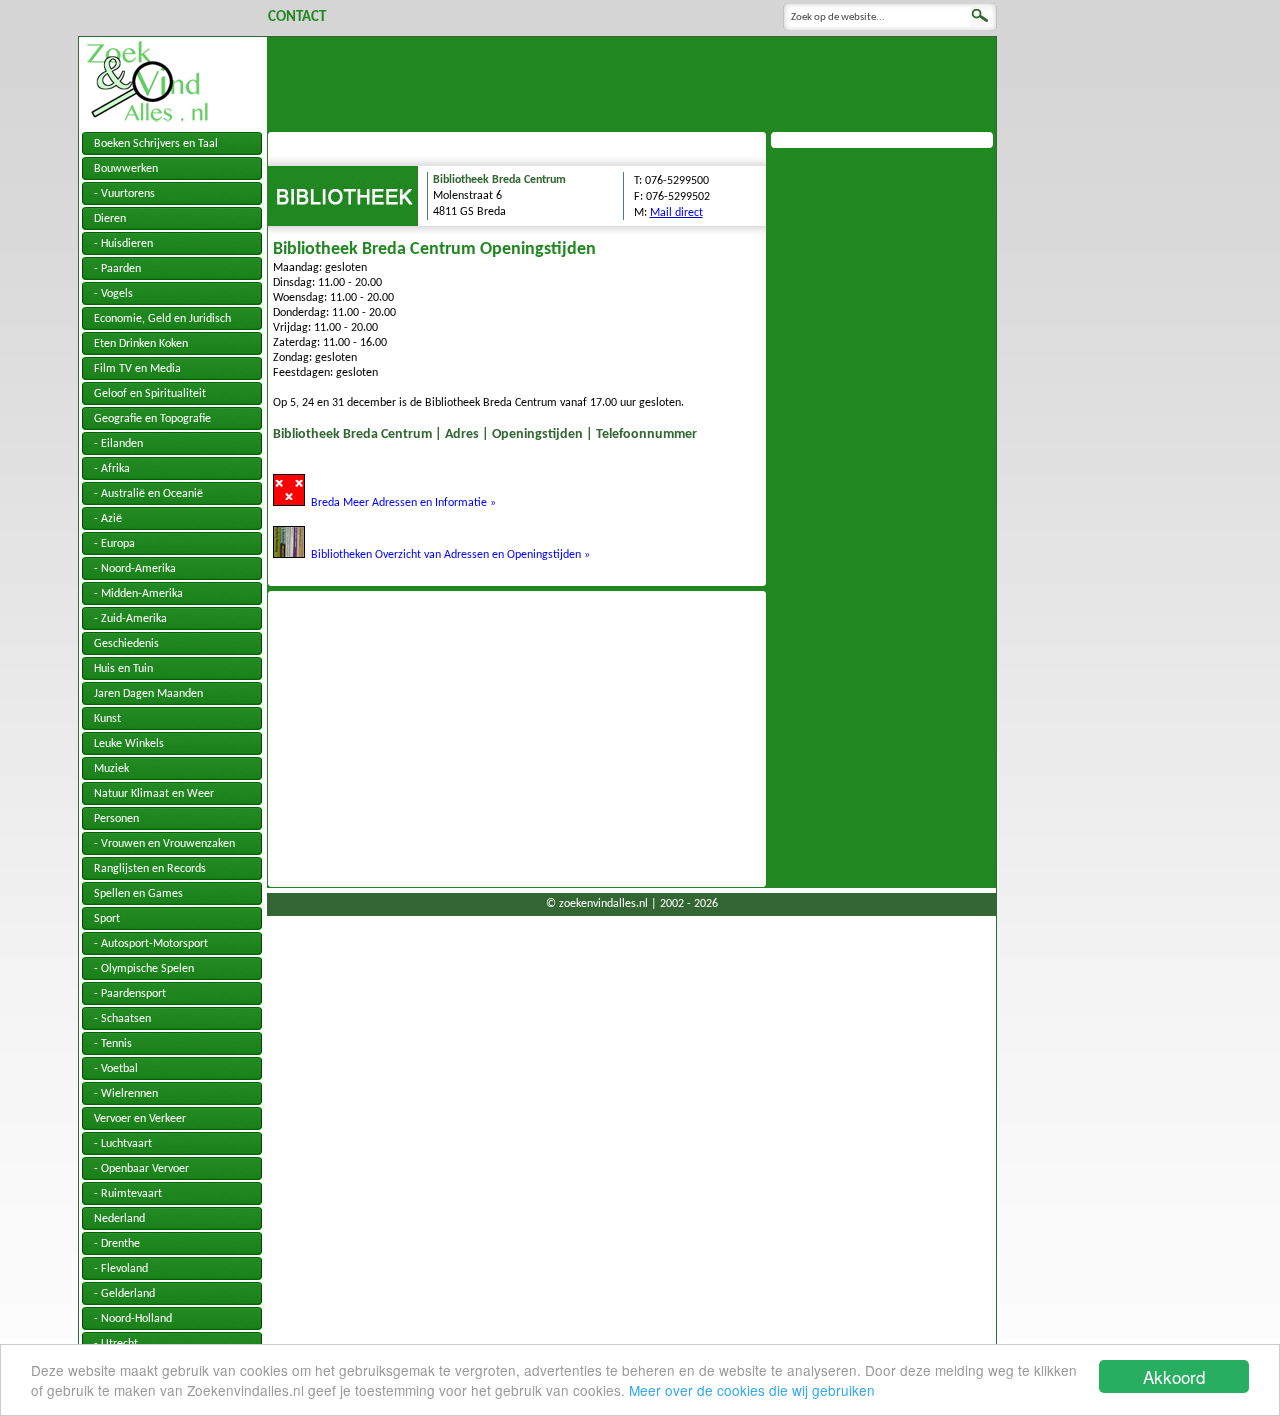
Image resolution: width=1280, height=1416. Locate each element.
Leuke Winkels (129, 744)
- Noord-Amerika (135, 569)
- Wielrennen (126, 1094)
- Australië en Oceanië (148, 494)
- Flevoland (121, 1269)
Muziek (111, 769)
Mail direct (676, 213)
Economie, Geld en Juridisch (162, 319)
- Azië (108, 519)
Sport (107, 919)
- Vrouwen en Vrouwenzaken (164, 844)
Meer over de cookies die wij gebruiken (752, 1390)
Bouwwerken (126, 169)
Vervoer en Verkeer (140, 1119)
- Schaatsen (122, 1019)
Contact (297, 17)
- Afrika (112, 469)
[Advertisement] (632, 82)
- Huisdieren (123, 244)
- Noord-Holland (133, 1319)
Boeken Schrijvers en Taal (156, 144)
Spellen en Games (138, 894)
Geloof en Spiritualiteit (150, 394)
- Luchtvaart (123, 1144)
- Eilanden (118, 444)
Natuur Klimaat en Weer (154, 794)
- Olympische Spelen (144, 969)
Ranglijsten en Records (150, 869)
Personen (116, 819)
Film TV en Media (137, 369)
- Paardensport (130, 994)
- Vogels (113, 294)
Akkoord (1174, 1376)
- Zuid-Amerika (130, 619)
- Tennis (113, 1044)
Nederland (119, 1219)
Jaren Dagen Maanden (148, 694)
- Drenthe (117, 1244)
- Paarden (117, 269)
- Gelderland (124, 1294)
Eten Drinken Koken (141, 344)
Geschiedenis (126, 644)
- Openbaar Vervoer (141, 1169)
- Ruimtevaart (128, 1194)
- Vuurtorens (124, 194)
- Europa (114, 544)
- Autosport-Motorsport (151, 944)
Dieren (110, 219)
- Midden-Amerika (138, 594)
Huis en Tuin (123, 669)
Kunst (107, 719)
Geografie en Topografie (152, 419)
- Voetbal (116, 1069)
